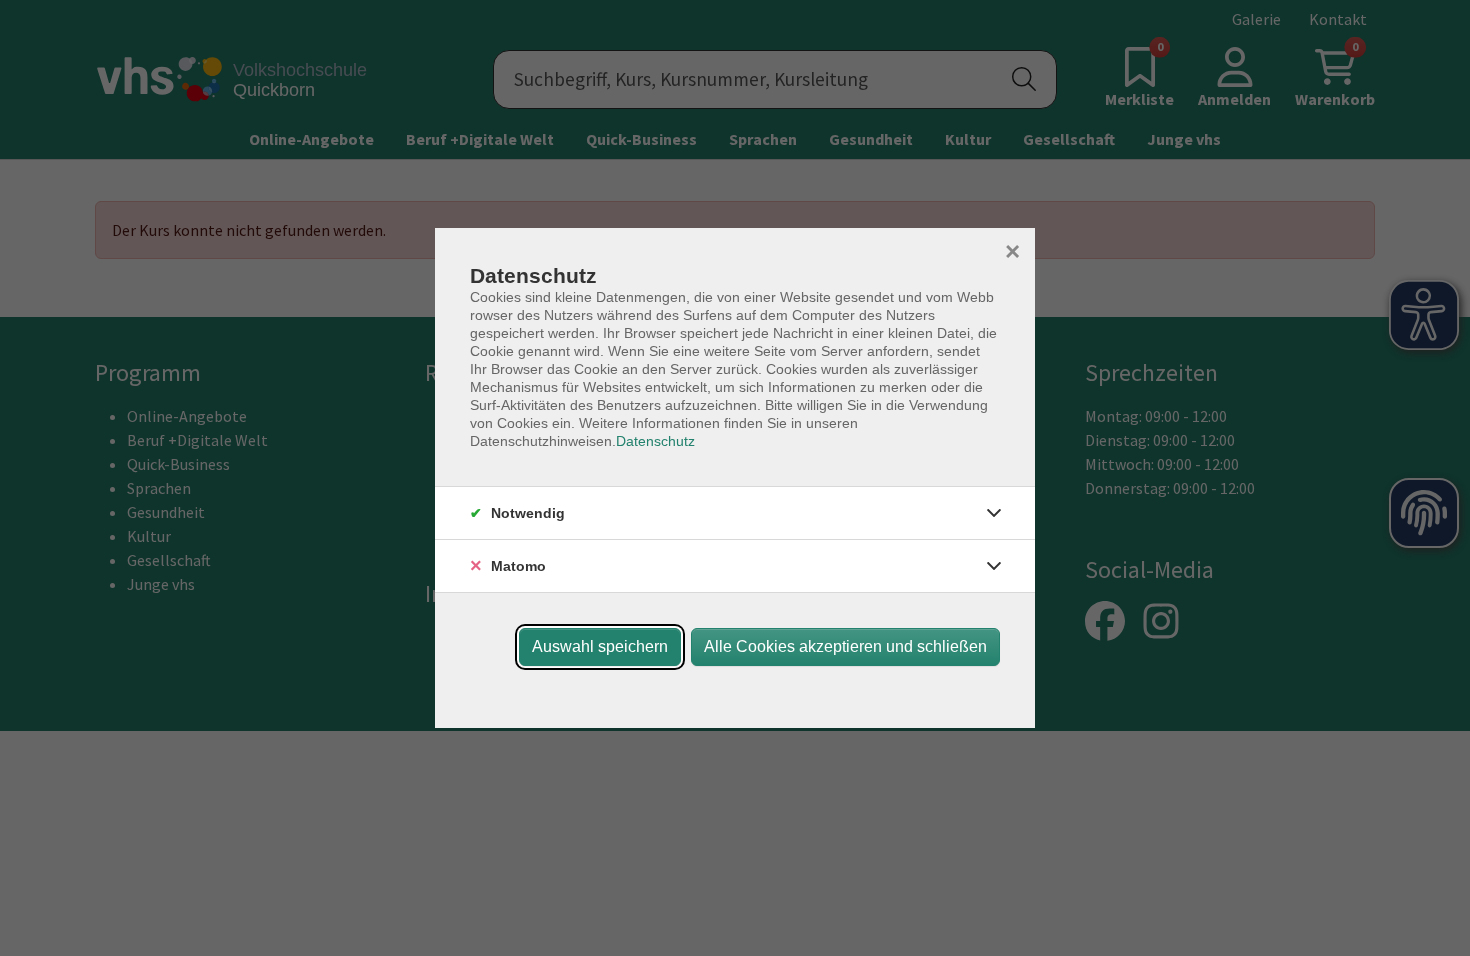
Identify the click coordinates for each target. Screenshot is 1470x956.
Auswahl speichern (600, 646)
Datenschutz (655, 441)
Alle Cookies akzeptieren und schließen (845, 646)
